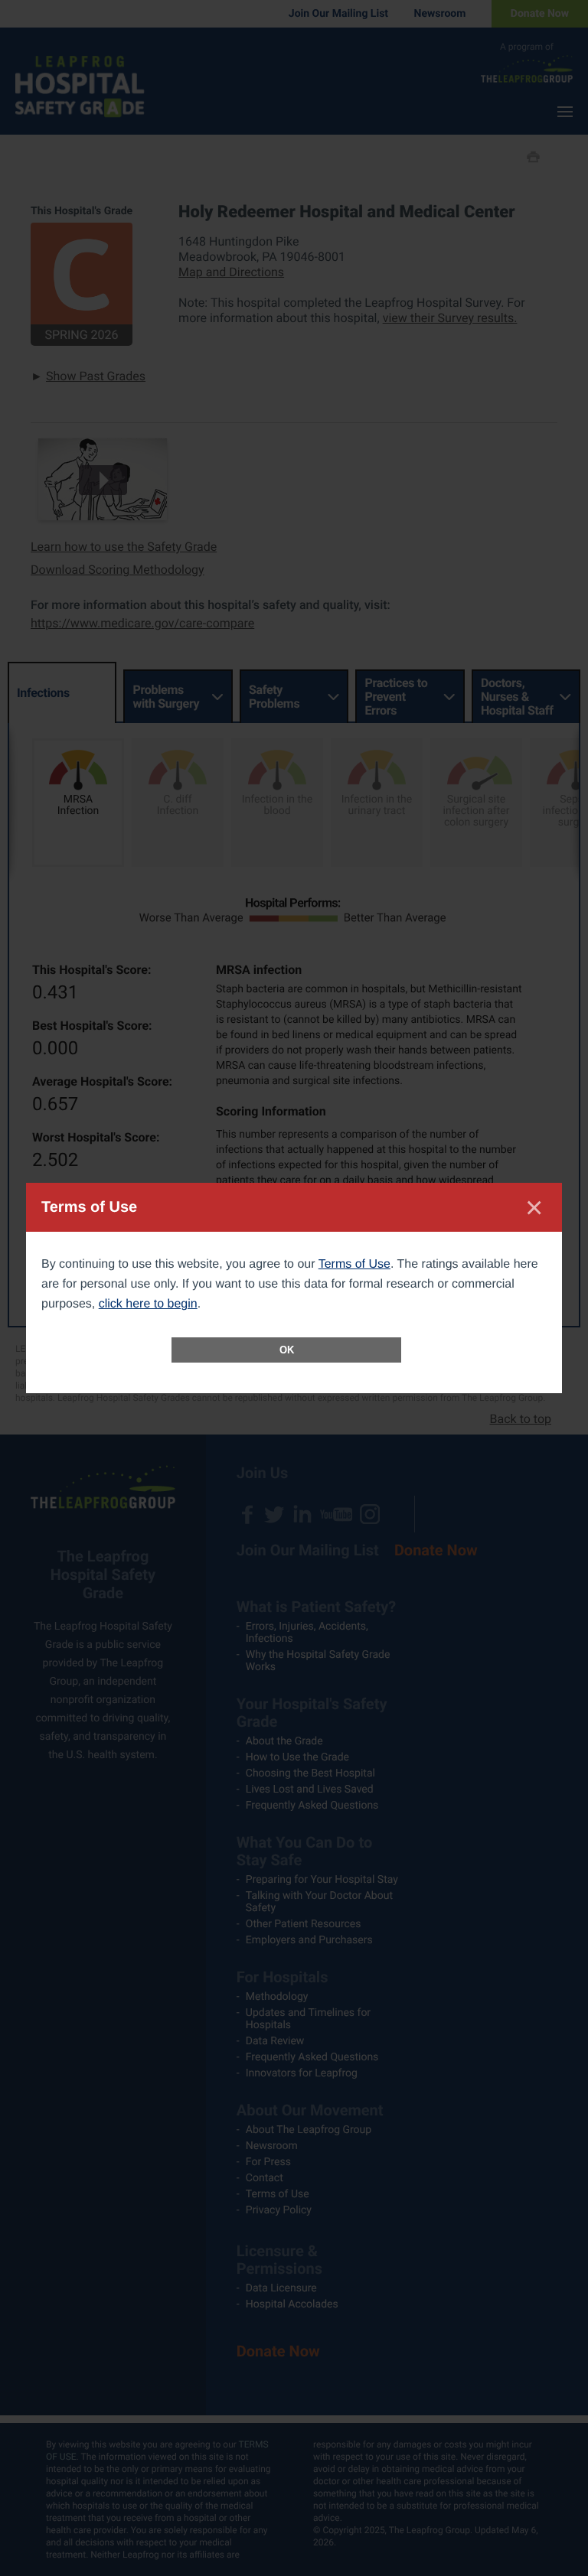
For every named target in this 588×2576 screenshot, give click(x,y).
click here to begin (148, 1304)
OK (287, 1350)
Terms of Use (354, 1264)
